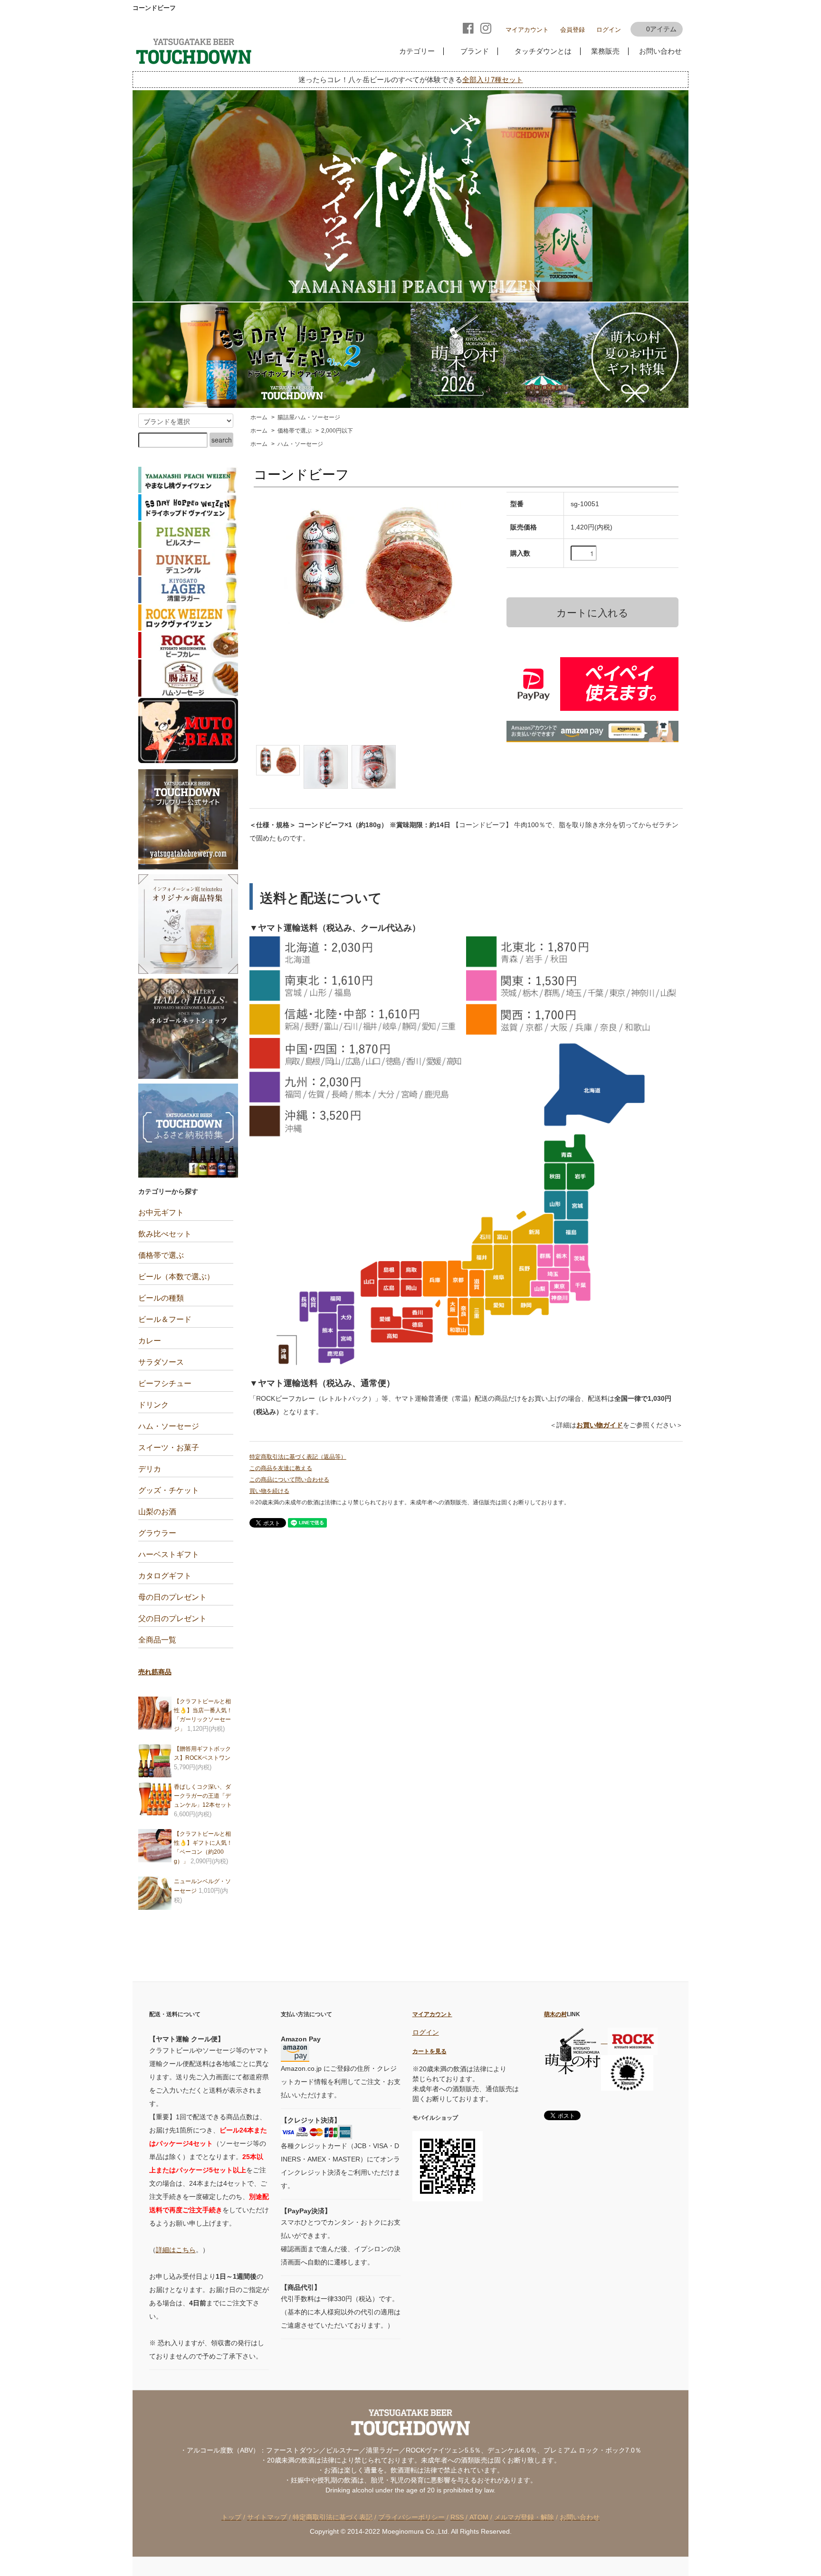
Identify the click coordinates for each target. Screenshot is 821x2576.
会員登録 (573, 30)
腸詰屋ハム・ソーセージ (309, 417)
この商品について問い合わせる (289, 1480)
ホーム (259, 417)
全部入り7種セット (493, 80)
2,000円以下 (337, 431)
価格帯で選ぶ (295, 431)
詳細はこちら (176, 2250)
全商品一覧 (157, 1640)
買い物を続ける (269, 1491)
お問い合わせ (659, 51)
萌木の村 (555, 2014)
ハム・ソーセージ (300, 444)
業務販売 (603, 51)
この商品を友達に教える (281, 1468)
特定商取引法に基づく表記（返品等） (298, 1457)
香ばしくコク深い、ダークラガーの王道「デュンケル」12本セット (203, 1796)
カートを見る (430, 2051)
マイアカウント (527, 30)
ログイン (609, 30)
